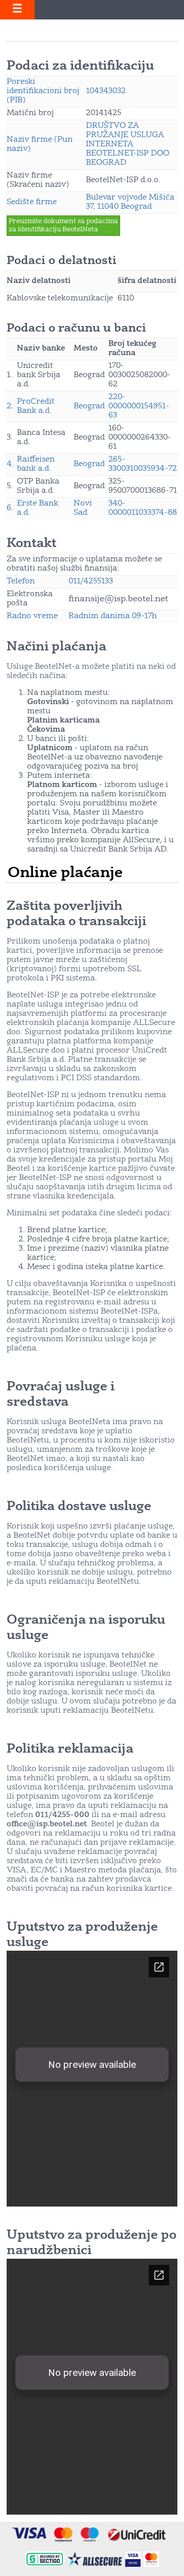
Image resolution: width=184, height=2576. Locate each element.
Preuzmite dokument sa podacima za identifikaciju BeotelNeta (63, 225)
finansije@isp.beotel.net (118, 599)
